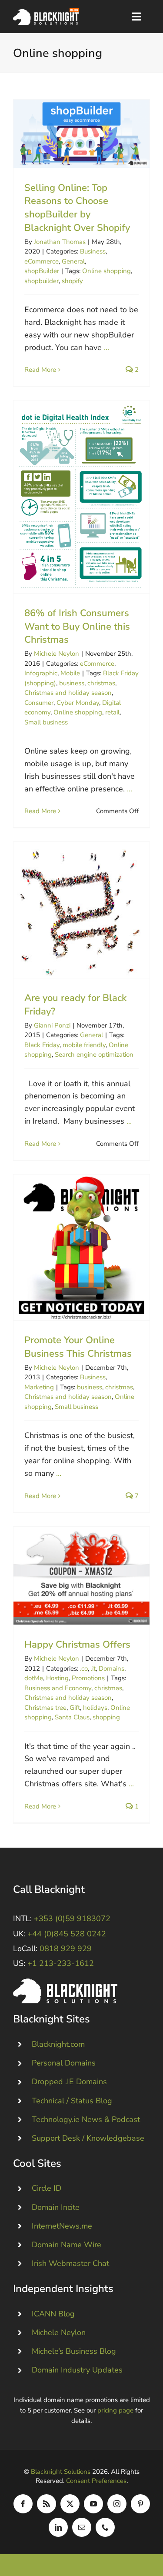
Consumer (39, 703)
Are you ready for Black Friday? (81, 910)
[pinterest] (140, 2504)
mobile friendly (84, 1045)
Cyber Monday (78, 703)
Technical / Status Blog (72, 2101)
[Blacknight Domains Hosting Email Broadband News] (46, 12)
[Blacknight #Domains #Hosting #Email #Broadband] (65, 1982)
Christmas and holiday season (68, 693)
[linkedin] (58, 2527)
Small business (46, 722)
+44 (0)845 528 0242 (67, 1934)
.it (93, 1668)
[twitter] (70, 2504)
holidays (95, 1708)
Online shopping (106, 271)
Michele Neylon (57, 654)
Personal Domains (64, 2063)
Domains (111, 1668)
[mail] (82, 2527)
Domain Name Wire (67, 2245)
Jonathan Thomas (60, 242)
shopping (106, 1717)
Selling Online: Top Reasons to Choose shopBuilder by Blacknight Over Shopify (81, 134)
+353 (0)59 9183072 (72, 1919)
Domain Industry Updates (77, 2370)
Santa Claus (72, 1717)
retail (112, 712)
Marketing (39, 1387)
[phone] (105, 2527)
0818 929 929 (66, 1949)
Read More (40, 370)
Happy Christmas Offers (81, 1576)
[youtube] (93, 2504)
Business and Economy (58, 1688)
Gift (75, 1708)
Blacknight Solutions (61, 2472)
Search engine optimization (94, 1054)
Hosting (57, 1678)
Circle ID (47, 2188)
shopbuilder (42, 281)
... (106, 347)
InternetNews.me (62, 2226)
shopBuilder (42, 271)
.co (84, 1668)
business (72, 683)
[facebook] (23, 2504)
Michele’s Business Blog (74, 2351)
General (73, 261)
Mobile (70, 673)
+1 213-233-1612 (61, 1963)
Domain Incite (56, 2207)
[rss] (47, 2504)
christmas (101, 683)
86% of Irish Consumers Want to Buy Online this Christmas (81, 497)
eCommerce (42, 261)
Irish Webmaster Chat (70, 2263)
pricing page (115, 2410)
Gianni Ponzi (52, 1025)
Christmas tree (45, 1708)
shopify (72, 281)
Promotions (88, 1678)
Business (93, 251)
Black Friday (42, 1045)
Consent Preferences (96, 2481)
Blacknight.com (58, 2044)
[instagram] (117, 2504)
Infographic (41, 673)
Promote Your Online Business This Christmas (81, 1247)
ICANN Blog (53, 2314)
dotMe (34, 1678)
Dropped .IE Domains (69, 2082)
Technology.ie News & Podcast (86, 2119)
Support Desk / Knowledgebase (88, 2138)
